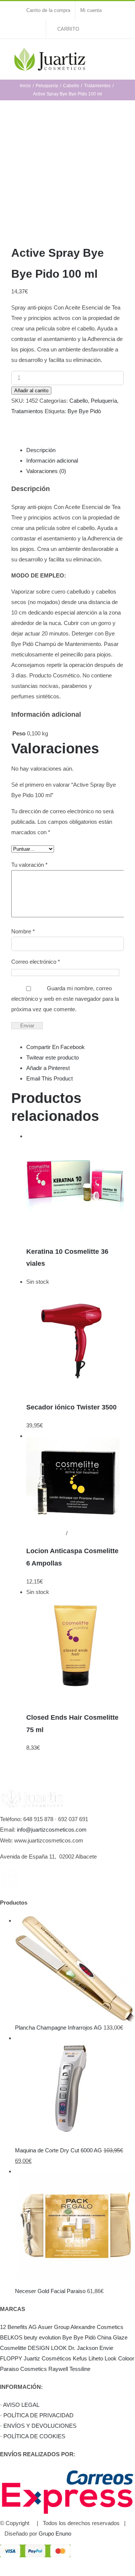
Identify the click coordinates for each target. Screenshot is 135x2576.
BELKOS (11, 2337)
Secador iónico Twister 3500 (71, 1407)
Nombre (23, 931)
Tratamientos (27, 411)
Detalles (36, 1233)
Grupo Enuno (55, 2534)
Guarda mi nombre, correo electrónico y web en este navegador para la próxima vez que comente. (65, 999)
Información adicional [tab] (52, 461)
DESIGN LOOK (47, 2348)
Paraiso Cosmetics (23, 2369)
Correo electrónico (36, 962)
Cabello (79, 401)
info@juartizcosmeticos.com (52, 1830)
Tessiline (80, 2369)
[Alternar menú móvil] (121, 54)
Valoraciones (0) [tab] (46, 471)
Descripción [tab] (41, 450)
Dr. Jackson (83, 2348)
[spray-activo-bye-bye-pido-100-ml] (67, 175)
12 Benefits (14, 2327)
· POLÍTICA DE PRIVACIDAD (37, 2415)
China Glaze (112, 2337)
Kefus (80, 2358)
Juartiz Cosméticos (47, 2358)
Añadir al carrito (31, 391)
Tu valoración (29, 865)
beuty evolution (42, 2337)
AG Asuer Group (49, 2327)
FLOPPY (11, 2358)
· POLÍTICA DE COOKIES (33, 2436)
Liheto (96, 2358)
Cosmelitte (13, 2348)
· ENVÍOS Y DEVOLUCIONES (38, 2426)
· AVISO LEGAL (20, 2405)
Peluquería (104, 401)
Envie (106, 2348)
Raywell (58, 2369)
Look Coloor (119, 2358)
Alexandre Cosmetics (97, 2327)
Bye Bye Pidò (84, 411)
